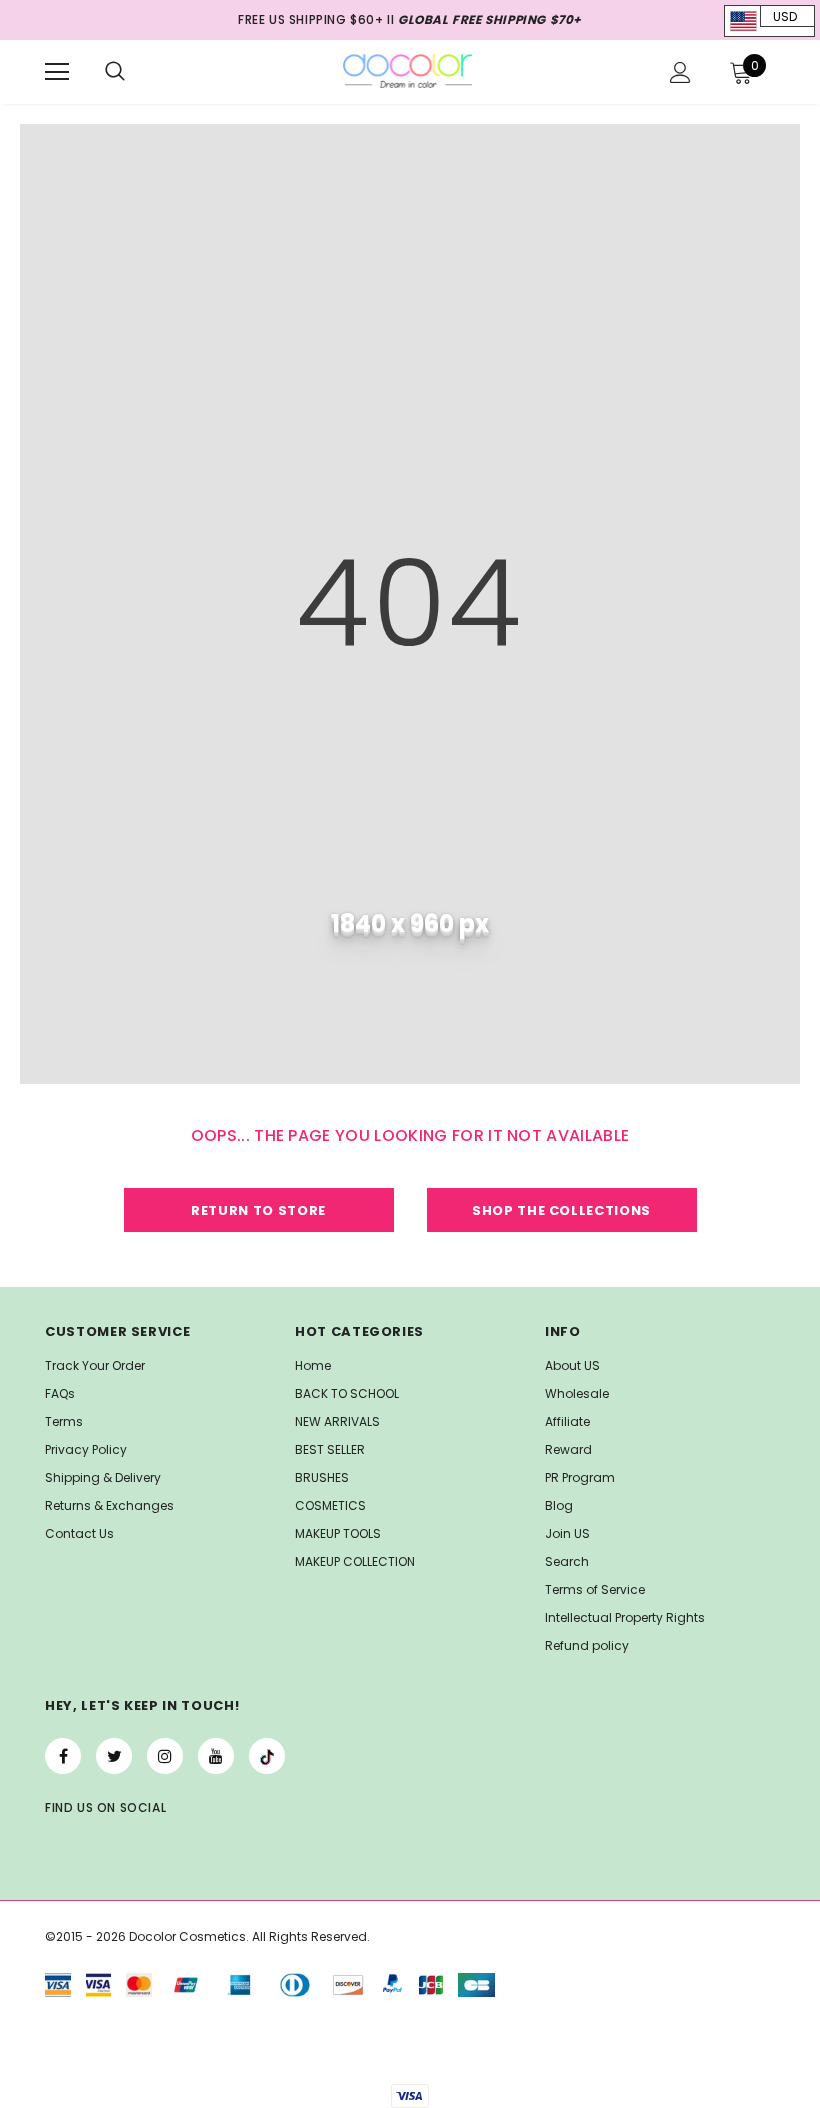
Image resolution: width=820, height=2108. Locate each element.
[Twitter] (114, 1756)
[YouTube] (216, 1756)
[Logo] (408, 71)
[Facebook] (63, 1756)
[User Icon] (680, 72)
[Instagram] (165, 1756)
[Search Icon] (115, 72)
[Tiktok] (267, 1756)
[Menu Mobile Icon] (57, 72)
